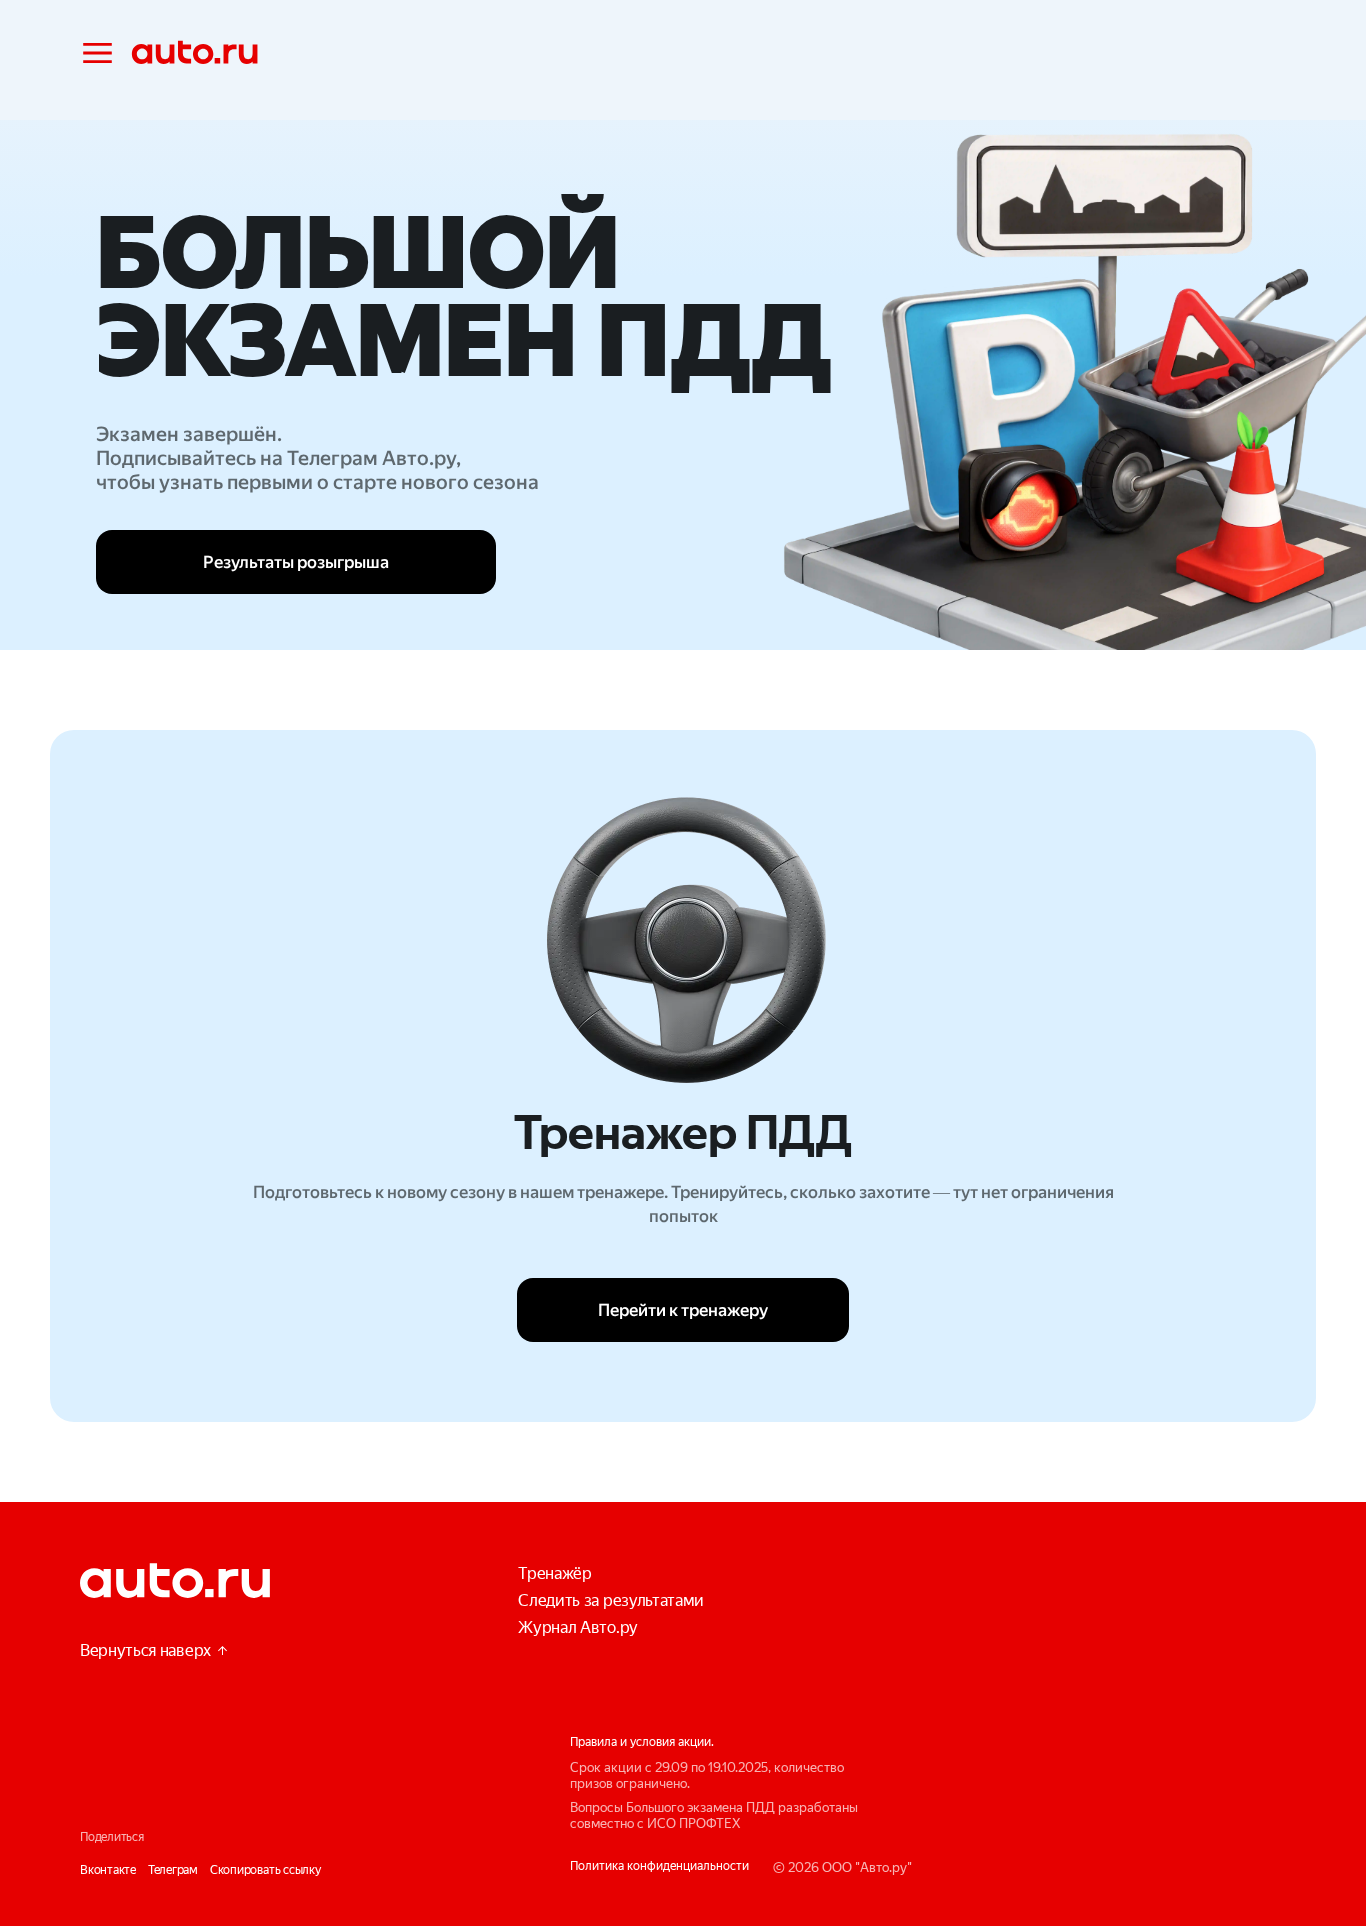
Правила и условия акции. (642, 1742)
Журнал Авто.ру (578, 1627)
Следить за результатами (611, 1600)
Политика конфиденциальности (659, 1866)
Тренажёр (554, 1573)
